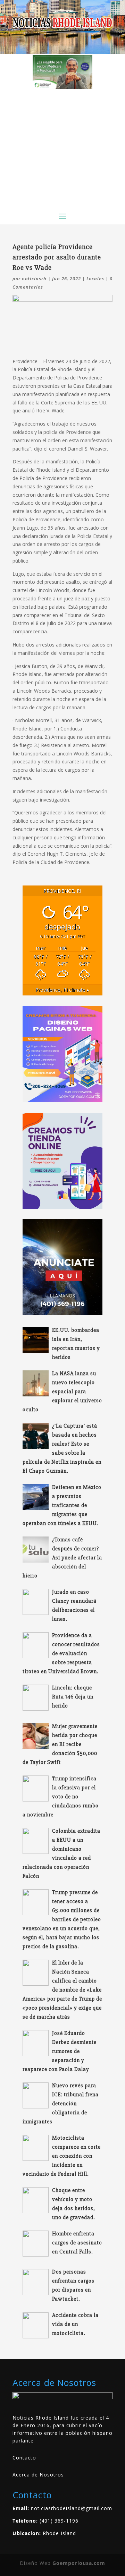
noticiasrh (34, 279)
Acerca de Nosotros (38, 2475)
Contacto (24, 2458)
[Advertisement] (62, 148)
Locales (95, 279)
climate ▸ (62, 990)
